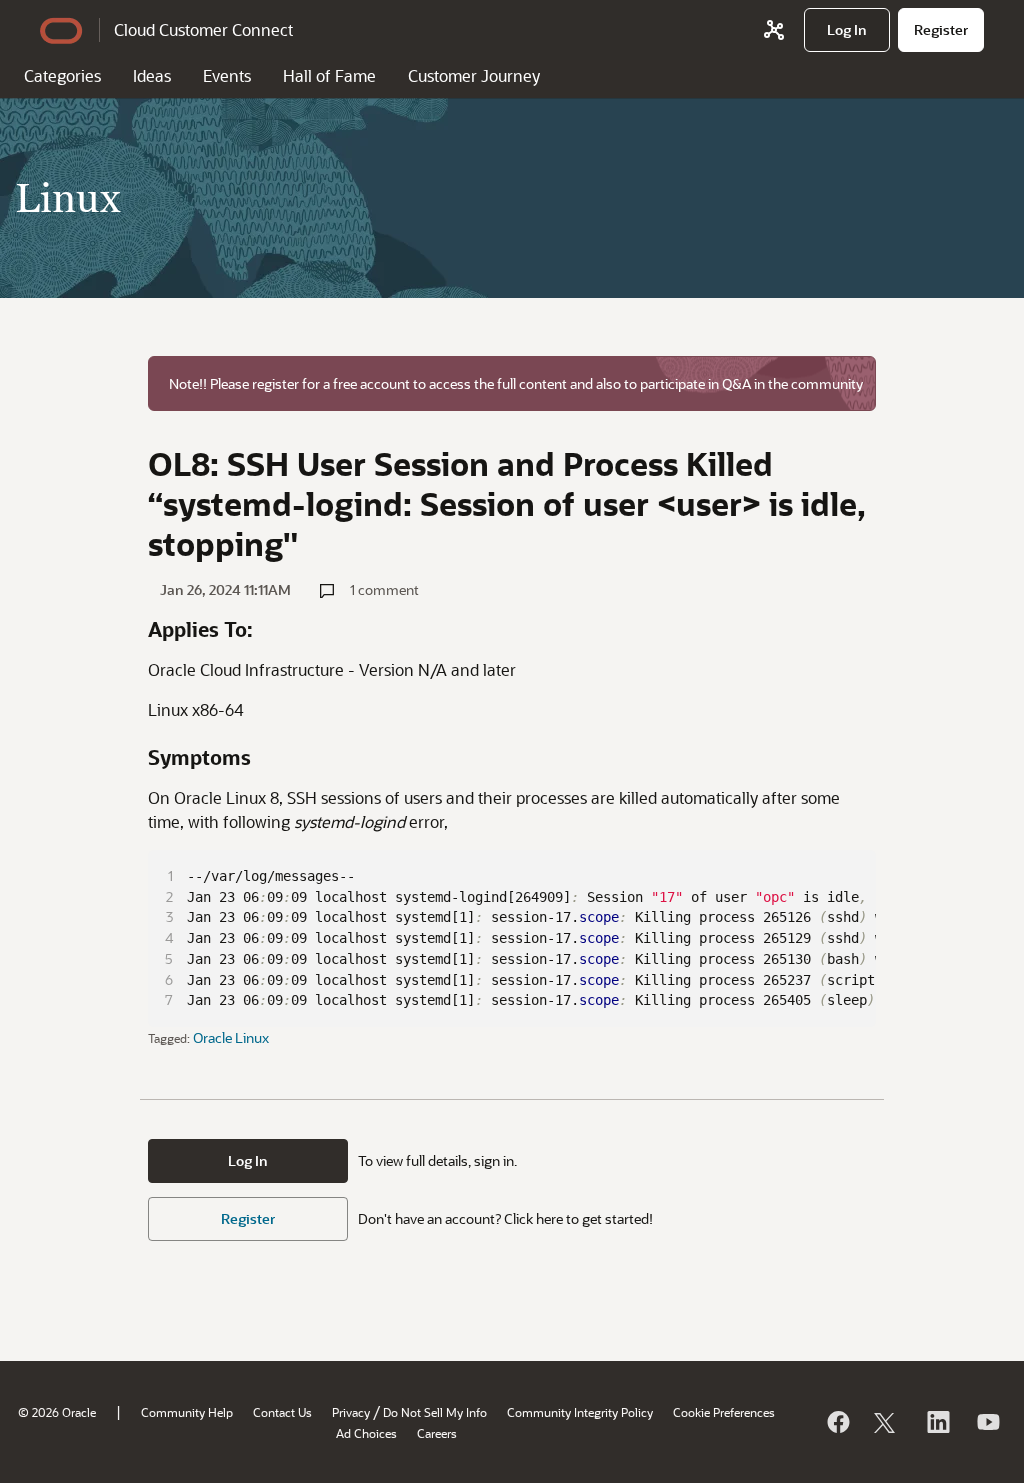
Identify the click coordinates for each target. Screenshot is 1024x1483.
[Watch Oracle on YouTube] (987, 1422)
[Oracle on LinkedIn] (937, 1422)
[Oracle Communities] (774, 30)
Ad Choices (366, 1433)
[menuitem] (847, 30)
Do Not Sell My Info (435, 1412)
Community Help (187, 1412)
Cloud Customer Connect (203, 29)
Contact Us (282, 1412)
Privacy (351, 1412)
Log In (248, 1160)
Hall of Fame (329, 75)
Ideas (152, 75)
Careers (437, 1433)
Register (248, 1218)
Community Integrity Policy (580, 1412)
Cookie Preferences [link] (724, 1412)
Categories (62, 75)
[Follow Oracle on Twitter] (887, 1422)
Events (227, 75)
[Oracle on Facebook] (837, 1422)
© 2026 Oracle (57, 1412)
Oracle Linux (231, 1037)
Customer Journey (474, 75)
